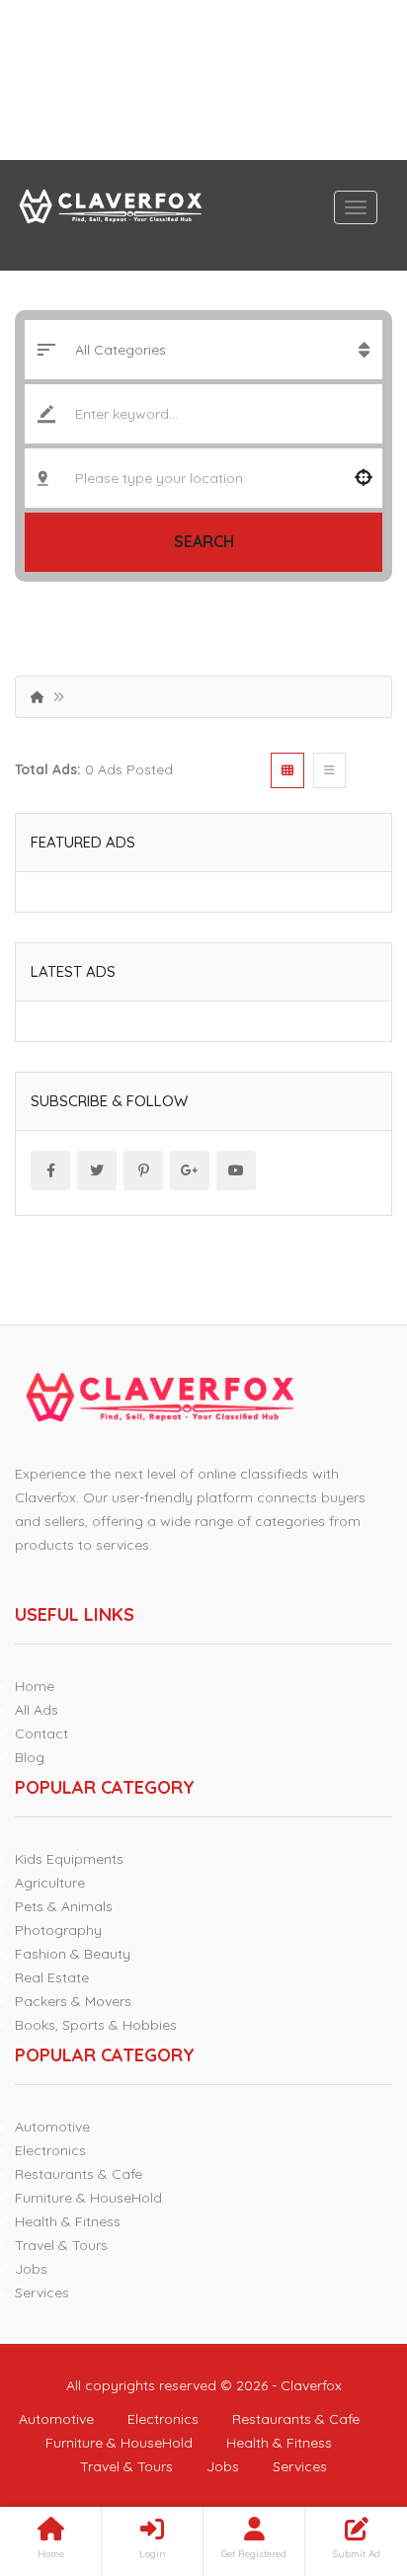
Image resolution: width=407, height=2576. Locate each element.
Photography (58, 1930)
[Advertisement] (203, 80)
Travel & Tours (61, 2245)
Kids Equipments (69, 1859)
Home (35, 1686)
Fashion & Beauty (73, 1954)
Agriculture (50, 1883)
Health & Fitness (68, 2221)
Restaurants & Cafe (79, 2174)
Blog (30, 1757)
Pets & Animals (64, 1906)
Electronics (50, 2150)
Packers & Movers (73, 2001)
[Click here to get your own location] (364, 478)
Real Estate (52, 1977)
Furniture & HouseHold (88, 2198)
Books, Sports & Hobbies (96, 2025)
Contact (41, 1733)
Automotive (52, 2127)
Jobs (31, 2269)
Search (204, 541)
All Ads (37, 1710)
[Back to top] (343, 2453)
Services (42, 2293)
